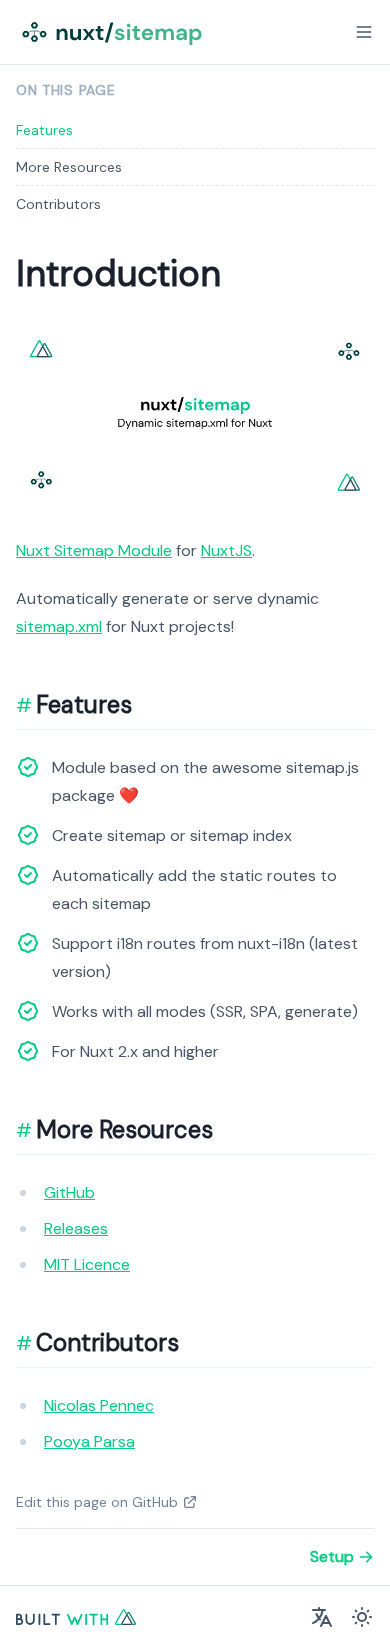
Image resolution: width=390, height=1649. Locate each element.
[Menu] (364, 32)
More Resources (69, 167)
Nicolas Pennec (99, 1405)
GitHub (69, 1192)
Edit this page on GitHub (97, 1502)
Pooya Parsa (89, 1441)
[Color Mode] (362, 1617)
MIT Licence (87, 1264)
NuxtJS (226, 550)
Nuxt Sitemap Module (94, 550)
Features (44, 130)
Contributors (58, 204)
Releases (76, 1228)
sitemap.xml (59, 626)
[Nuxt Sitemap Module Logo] (114, 32)
